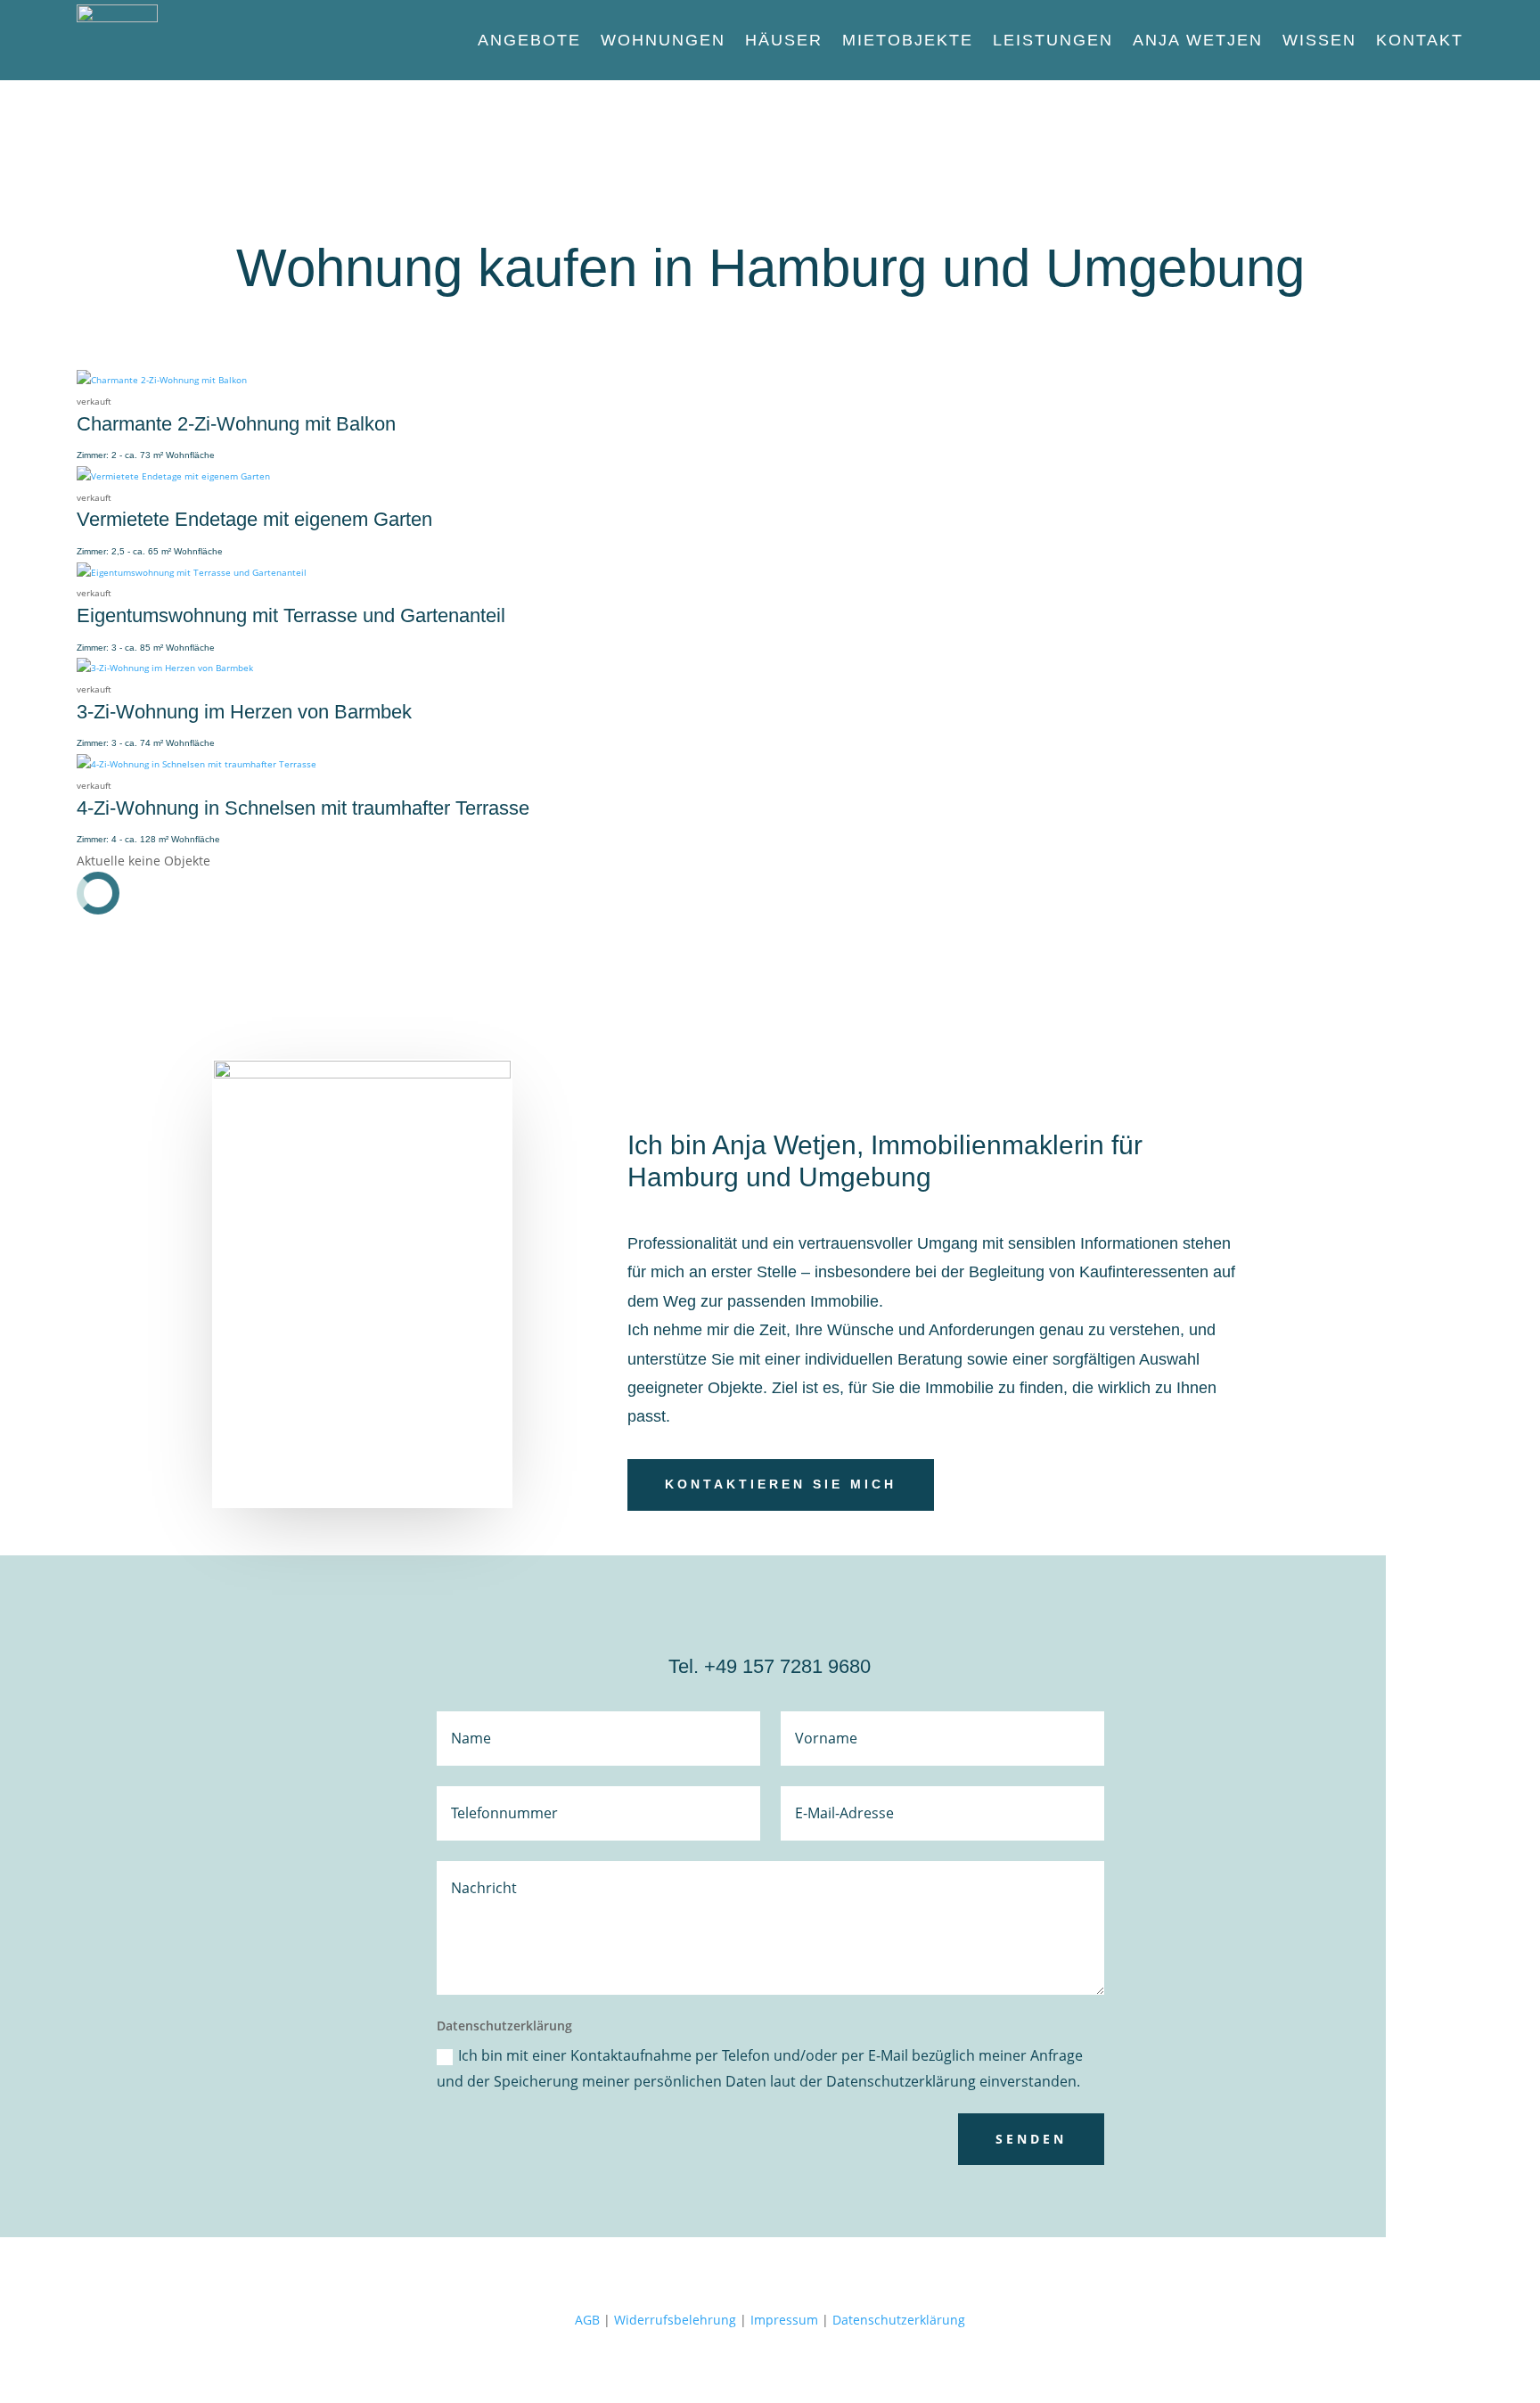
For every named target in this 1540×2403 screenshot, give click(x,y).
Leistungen (1053, 40)
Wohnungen (663, 40)
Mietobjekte (908, 40)
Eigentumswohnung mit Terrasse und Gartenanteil (291, 615)
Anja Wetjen (1198, 40)
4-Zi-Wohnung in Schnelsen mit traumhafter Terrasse (303, 808)
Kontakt (1420, 40)
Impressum (784, 2320)
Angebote (529, 40)
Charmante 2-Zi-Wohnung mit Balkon (236, 424)
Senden (1031, 2139)
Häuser (784, 40)
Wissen (1319, 40)
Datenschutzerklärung (899, 2320)
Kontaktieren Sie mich (781, 1484)
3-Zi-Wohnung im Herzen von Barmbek (244, 712)
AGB (587, 2320)
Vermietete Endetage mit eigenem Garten (254, 519)
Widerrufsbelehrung (675, 2320)
